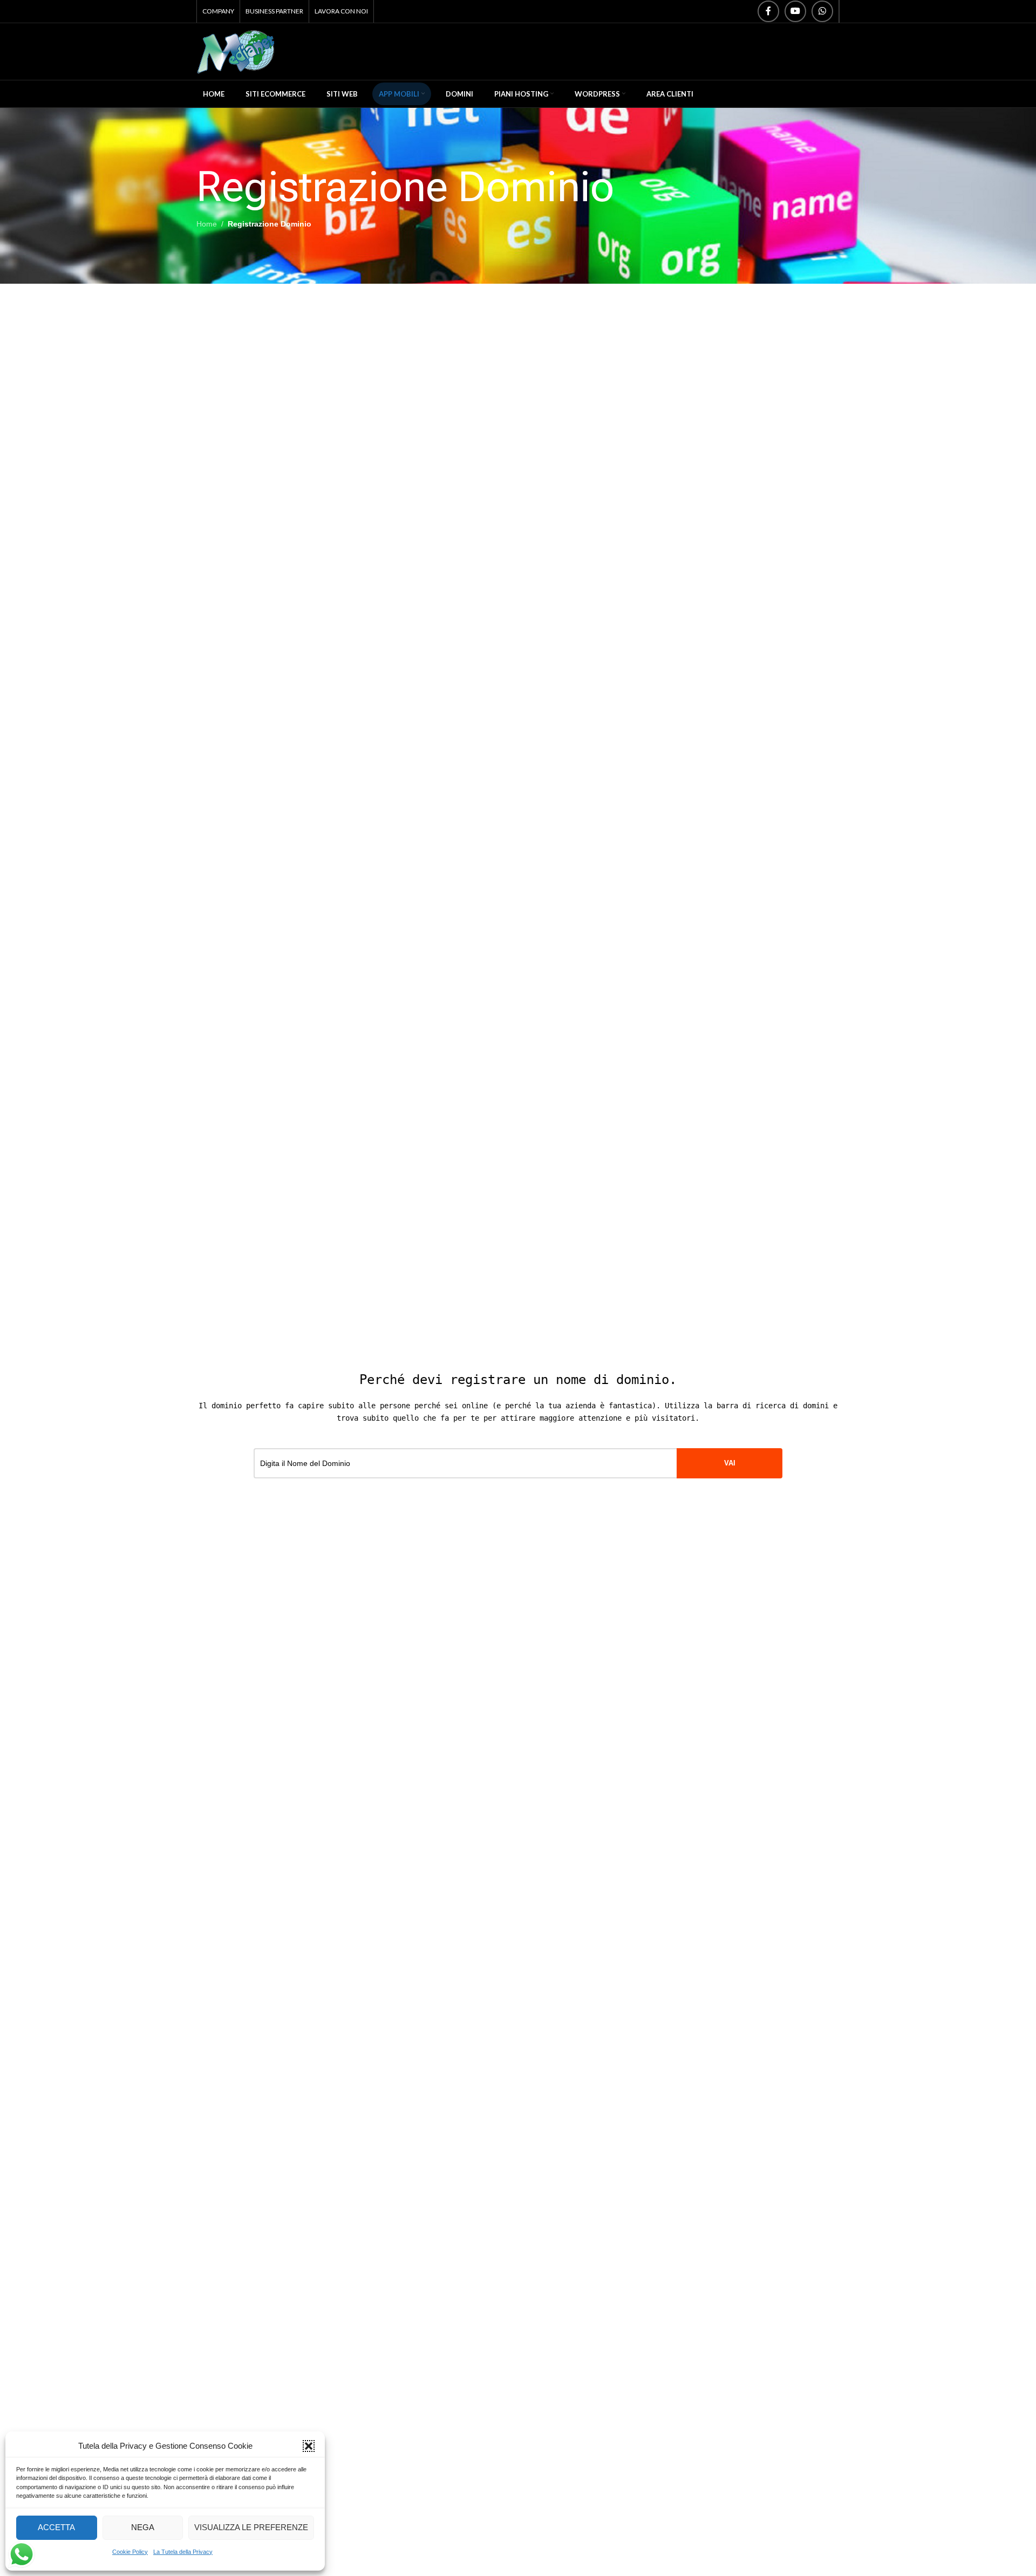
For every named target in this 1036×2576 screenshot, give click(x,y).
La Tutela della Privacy (183, 2552)
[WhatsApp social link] (822, 11)
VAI (730, 1463)
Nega (143, 2527)
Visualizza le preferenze (251, 2527)
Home (207, 224)
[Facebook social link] (768, 11)
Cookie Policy (130, 2552)
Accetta (56, 2527)
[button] (309, 2446)
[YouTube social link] (795, 11)
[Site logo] (236, 51)
